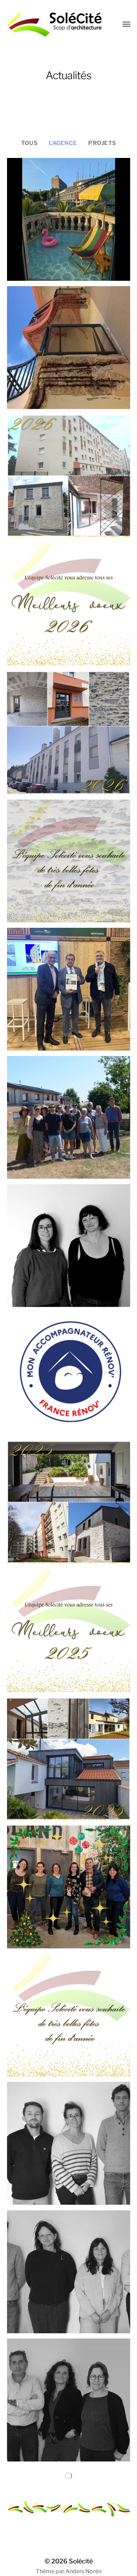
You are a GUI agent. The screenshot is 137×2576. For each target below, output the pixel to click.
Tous (29, 143)
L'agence (63, 143)
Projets (102, 143)
